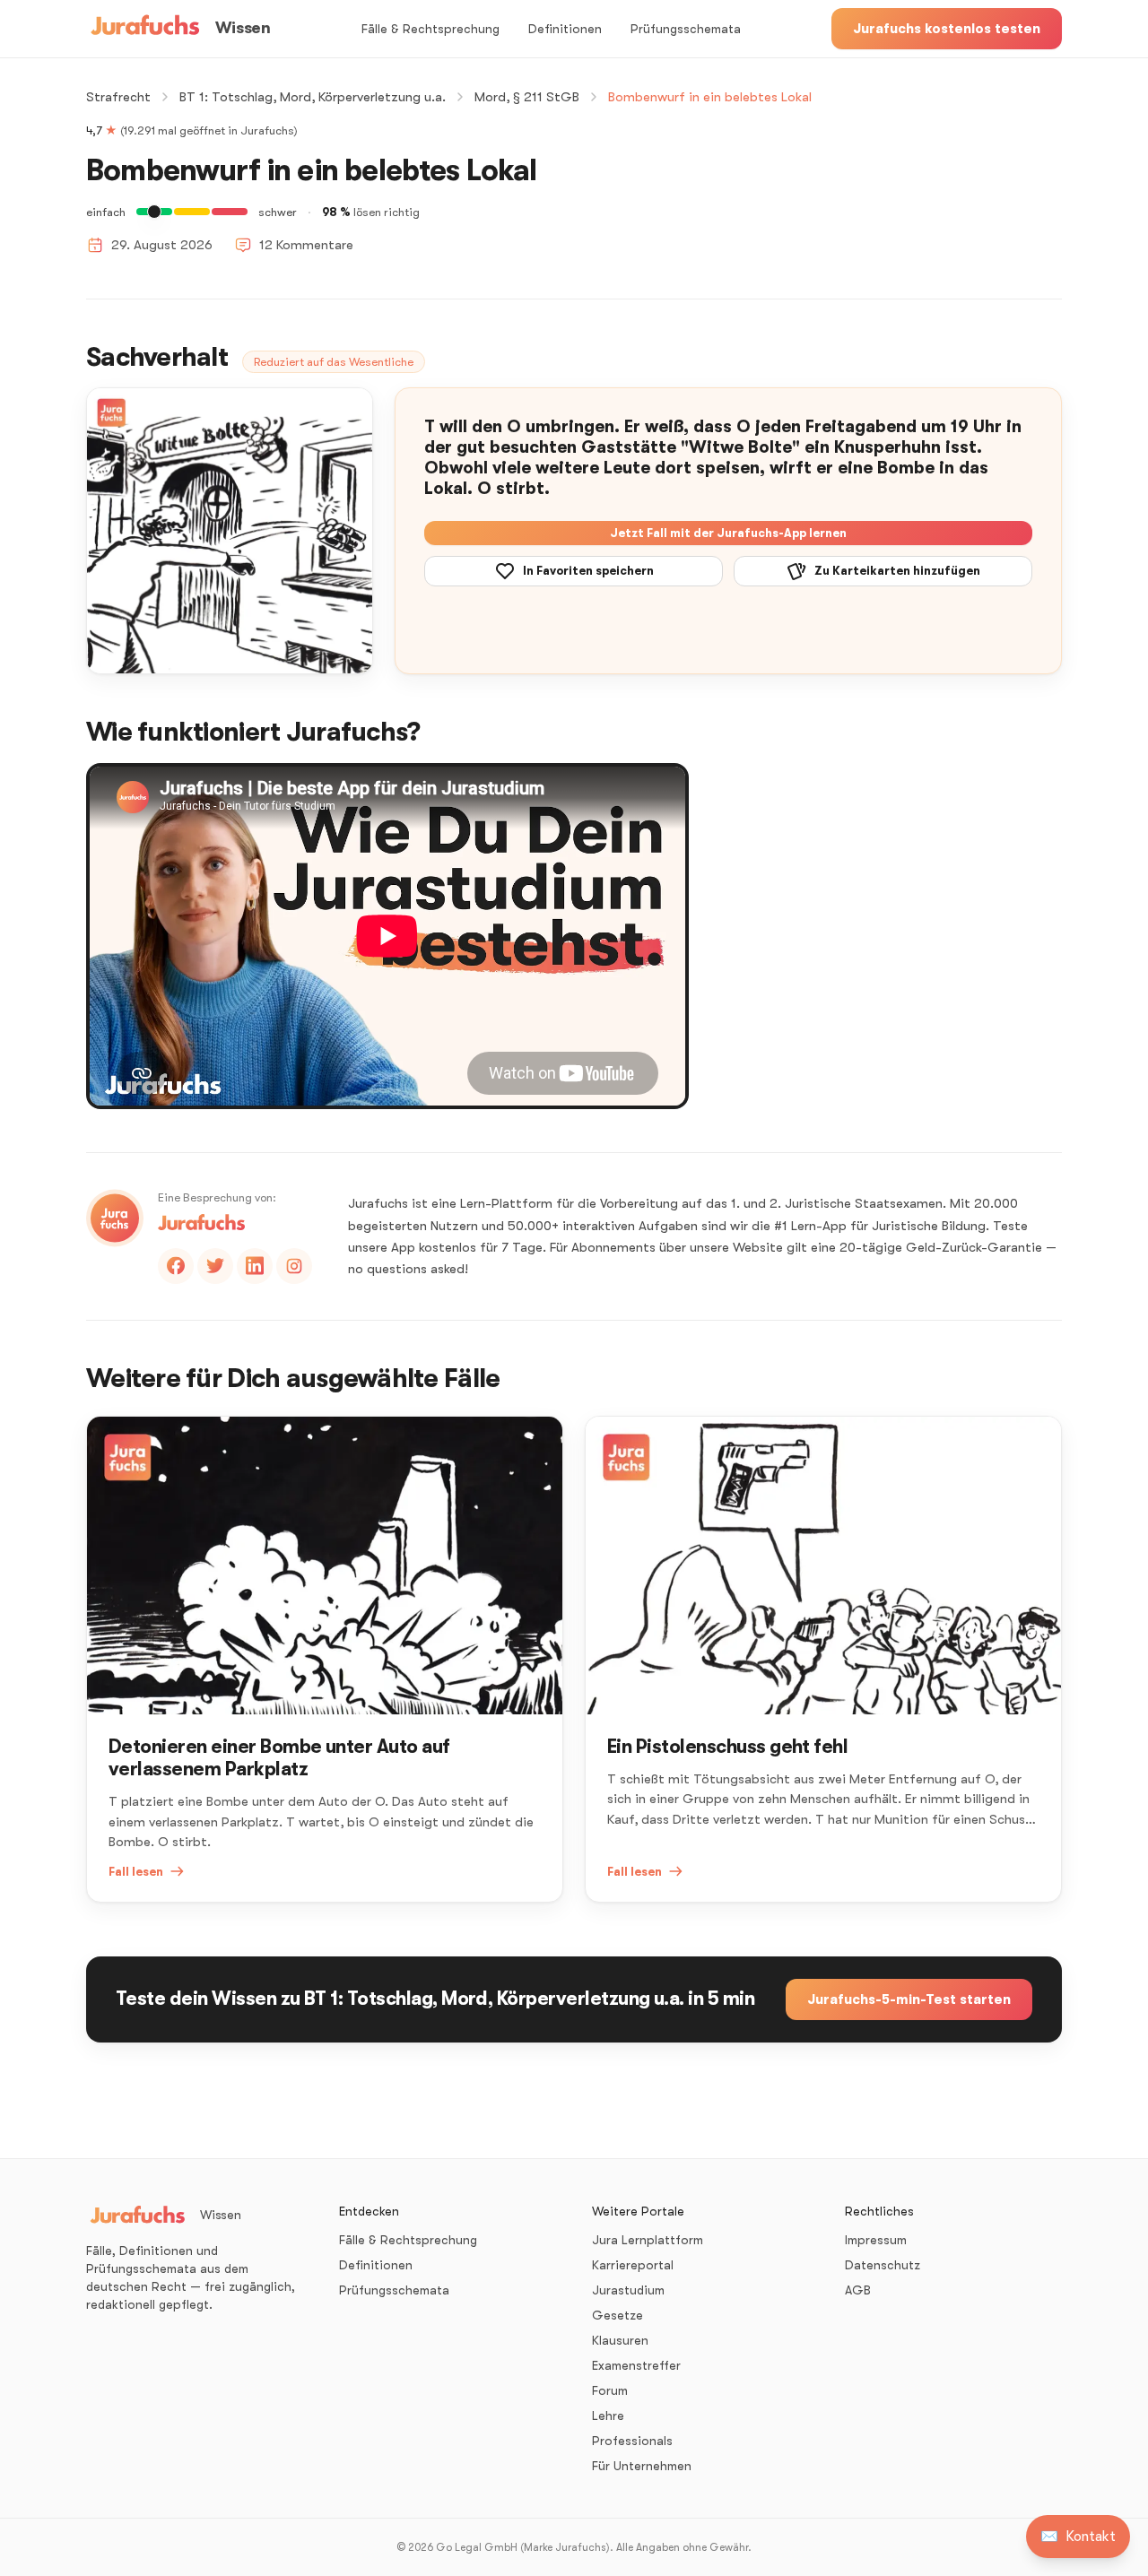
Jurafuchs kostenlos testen (947, 29)
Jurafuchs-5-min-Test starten (909, 1999)
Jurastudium (628, 2290)
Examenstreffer (636, 2365)
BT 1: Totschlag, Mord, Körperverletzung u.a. (313, 97)
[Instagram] (294, 1266)
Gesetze (617, 2315)
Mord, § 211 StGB (527, 97)
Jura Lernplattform (648, 2240)
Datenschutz (883, 2265)
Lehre (608, 2416)
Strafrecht (118, 97)
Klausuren (620, 2340)
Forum (610, 2390)
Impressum (876, 2240)
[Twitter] (215, 1266)
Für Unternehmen (642, 2466)
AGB (858, 2290)
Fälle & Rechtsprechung (430, 29)
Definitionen (565, 29)
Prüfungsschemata (686, 29)
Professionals (632, 2441)
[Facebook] (176, 1266)
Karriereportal (633, 2265)
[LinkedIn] (255, 1266)
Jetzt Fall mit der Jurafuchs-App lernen (728, 533)
